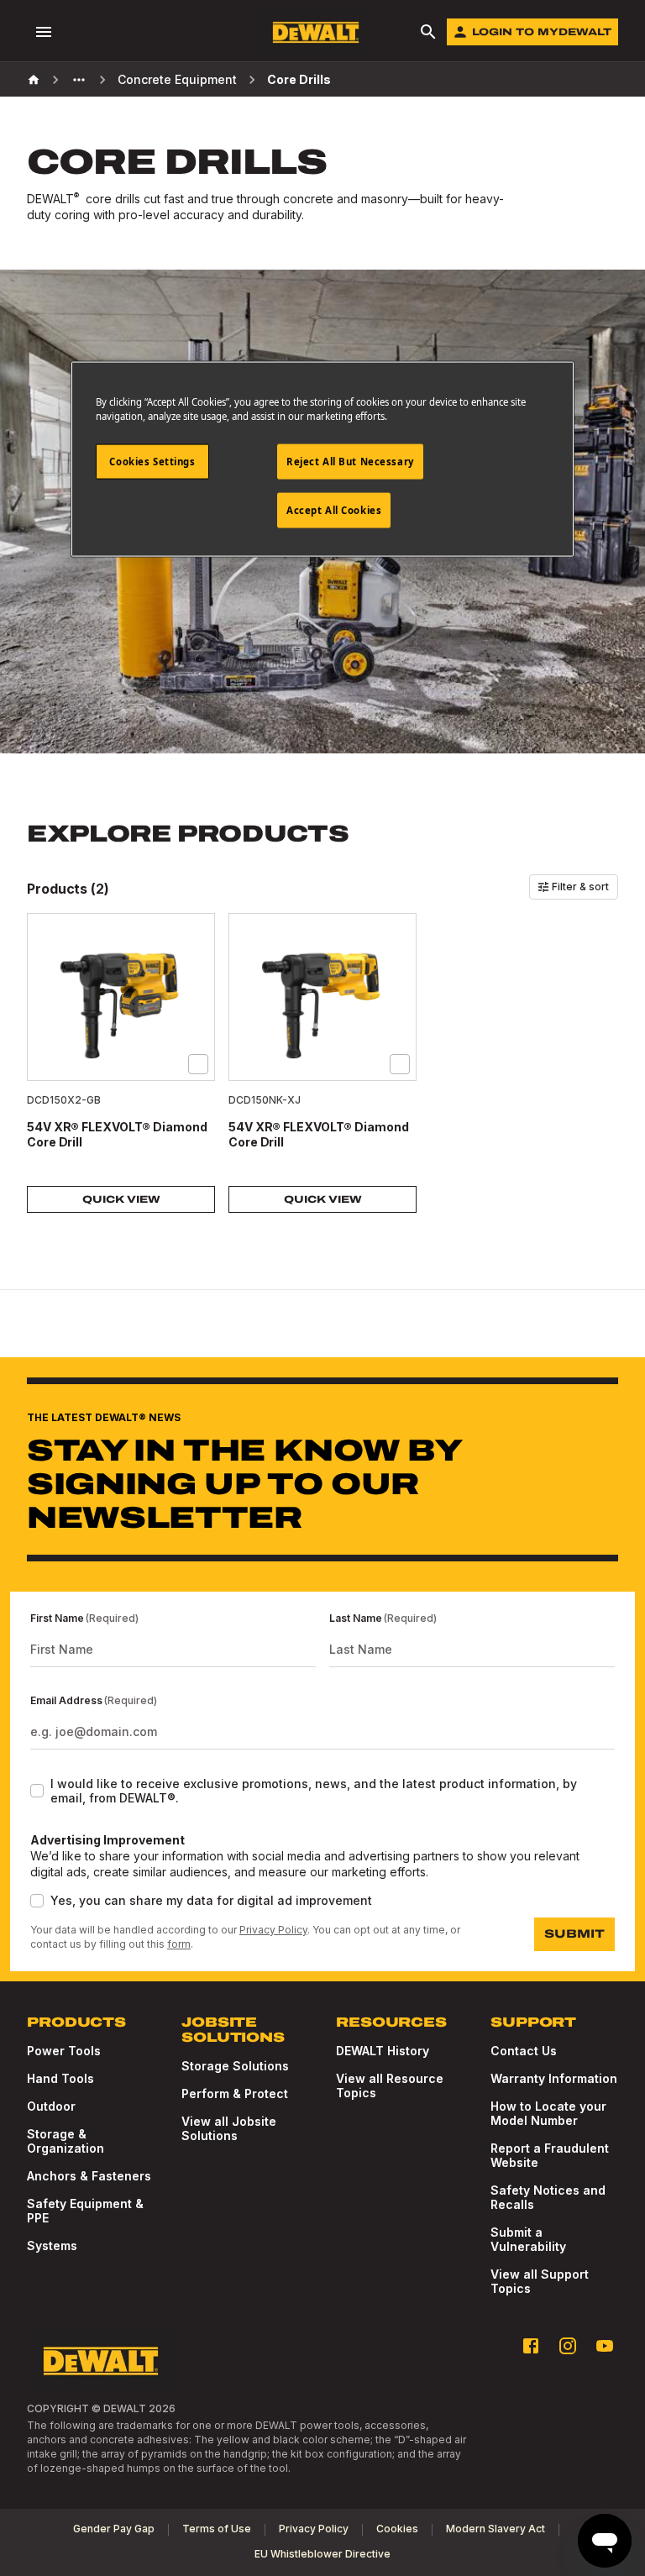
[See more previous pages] (79, 80)
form (179, 1944)
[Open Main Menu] (44, 32)
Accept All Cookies (334, 510)
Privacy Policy (273, 1930)
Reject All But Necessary (350, 462)
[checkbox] (198, 1064)
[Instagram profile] (568, 2346)
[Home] (34, 80)
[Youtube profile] (605, 2346)
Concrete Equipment (177, 79)
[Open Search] (428, 32)
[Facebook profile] (531, 2346)
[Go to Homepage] (316, 32)
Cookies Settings (152, 462)
